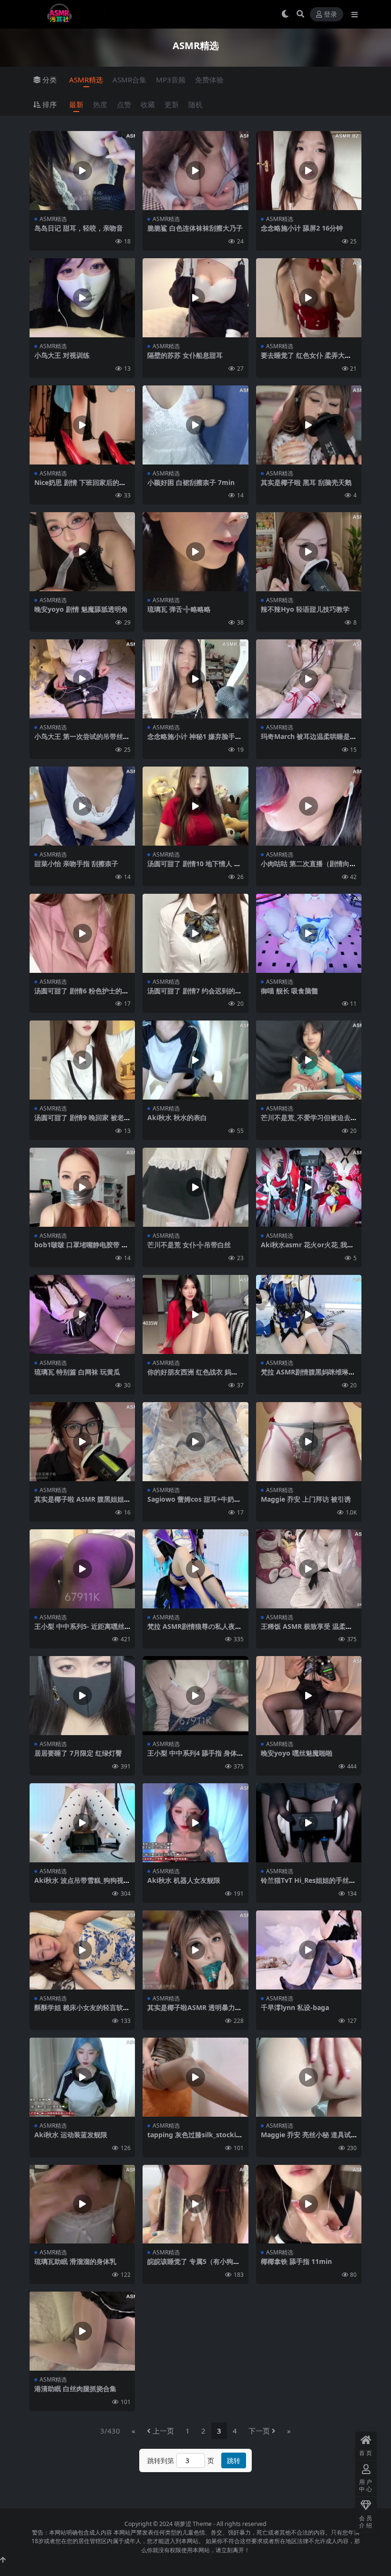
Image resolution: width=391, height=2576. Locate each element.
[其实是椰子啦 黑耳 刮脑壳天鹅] (309, 425)
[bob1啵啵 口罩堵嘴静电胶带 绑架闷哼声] (82, 1187)
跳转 (234, 2460)
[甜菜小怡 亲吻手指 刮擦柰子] (82, 806)
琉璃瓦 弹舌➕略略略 (179, 609)
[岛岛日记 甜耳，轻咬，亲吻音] (82, 171)
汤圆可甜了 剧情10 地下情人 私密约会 (194, 868)
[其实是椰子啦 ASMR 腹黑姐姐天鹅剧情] (82, 1442)
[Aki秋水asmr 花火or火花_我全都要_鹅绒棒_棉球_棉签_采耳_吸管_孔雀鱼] (309, 1187)
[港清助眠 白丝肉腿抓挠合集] (82, 2331)
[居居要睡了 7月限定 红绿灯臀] (82, 1696)
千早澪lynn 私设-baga (295, 2007)
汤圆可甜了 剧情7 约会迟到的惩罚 (195, 995)
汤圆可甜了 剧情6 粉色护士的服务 (82, 995)
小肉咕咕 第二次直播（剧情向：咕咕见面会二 (309, 868)
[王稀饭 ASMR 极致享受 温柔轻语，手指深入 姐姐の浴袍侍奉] (309, 1569)
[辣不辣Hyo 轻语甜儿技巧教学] (309, 552)
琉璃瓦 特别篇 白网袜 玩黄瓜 (77, 1372)
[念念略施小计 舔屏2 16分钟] (309, 171)
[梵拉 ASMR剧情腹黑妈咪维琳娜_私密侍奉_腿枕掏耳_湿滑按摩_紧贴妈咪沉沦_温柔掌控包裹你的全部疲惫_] (309, 1314)
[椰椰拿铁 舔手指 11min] (309, 2204)
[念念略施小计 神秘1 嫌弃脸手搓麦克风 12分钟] (195, 679)
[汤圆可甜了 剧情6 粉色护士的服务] (82, 933)
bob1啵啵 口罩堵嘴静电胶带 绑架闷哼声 (81, 1249)
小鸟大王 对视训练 (62, 355)
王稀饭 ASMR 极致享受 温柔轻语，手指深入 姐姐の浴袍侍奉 (307, 1630)
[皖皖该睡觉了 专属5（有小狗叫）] (195, 2204)
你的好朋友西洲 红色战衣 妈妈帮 (193, 1376)
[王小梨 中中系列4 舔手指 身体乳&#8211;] (195, 1696)
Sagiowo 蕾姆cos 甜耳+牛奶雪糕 (194, 1503)
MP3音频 (171, 80)
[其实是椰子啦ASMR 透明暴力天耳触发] (195, 1950)
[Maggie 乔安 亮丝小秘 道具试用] (309, 2077)
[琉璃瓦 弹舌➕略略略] (195, 552)
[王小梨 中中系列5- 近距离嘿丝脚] (82, 1569)
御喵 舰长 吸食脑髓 (289, 991)
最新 (76, 104)
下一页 (259, 2431)
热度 (100, 104)
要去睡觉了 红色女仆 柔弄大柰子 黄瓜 (306, 359)
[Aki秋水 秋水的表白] (195, 1060)
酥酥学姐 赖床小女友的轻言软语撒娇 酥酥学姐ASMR (82, 2011)
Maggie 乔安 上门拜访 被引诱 (306, 1499)
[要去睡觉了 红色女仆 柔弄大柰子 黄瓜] (309, 298)
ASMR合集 (129, 80)
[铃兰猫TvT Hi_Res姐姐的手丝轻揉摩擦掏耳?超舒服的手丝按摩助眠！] (309, 1823)
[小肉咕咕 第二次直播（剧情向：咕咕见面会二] (309, 806)
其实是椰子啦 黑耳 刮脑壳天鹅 (306, 482)
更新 (172, 104)
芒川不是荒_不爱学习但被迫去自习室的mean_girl (306, 1121)
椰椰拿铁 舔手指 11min (296, 2261)
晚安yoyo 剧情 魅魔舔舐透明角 (81, 609)
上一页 (163, 2431)
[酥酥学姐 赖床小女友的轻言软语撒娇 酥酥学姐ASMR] (82, 1950)
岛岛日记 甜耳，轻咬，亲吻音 (79, 228)
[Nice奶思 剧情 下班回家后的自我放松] (82, 425)
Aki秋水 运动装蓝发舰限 (71, 2135)
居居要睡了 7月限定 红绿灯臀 (78, 1753)
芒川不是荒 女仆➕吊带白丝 (189, 1245)
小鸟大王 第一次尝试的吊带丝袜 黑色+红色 (82, 740)
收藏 (148, 104)
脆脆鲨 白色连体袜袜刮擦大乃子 (195, 228)
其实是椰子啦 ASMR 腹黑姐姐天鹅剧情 (79, 1503)
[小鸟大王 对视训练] (82, 298)
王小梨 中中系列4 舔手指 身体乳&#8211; (192, 1757)
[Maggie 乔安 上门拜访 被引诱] (309, 1442)
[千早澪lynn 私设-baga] (309, 1950)
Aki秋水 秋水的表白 (177, 1117)
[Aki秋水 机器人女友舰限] (195, 1823)
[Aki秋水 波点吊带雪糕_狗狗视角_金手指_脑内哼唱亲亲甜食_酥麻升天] (82, 1823)
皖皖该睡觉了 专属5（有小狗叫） (190, 2265)
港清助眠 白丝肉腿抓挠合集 (75, 2389)
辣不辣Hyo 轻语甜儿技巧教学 (305, 609)
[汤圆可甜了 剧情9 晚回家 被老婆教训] (82, 1060)
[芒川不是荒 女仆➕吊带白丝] (195, 1187)
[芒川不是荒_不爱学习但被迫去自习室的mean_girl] (309, 1060)
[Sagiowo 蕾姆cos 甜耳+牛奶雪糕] (195, 1442)
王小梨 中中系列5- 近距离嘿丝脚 (79, 1630)
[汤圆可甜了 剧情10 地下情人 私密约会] (195, 806)
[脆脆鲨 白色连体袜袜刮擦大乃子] (195, 171)
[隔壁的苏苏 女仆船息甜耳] (195, 298)
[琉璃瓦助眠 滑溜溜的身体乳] (82, 2204)
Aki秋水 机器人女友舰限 (184, 1880)
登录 (330, 15)
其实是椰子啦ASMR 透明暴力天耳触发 (195, 2011)
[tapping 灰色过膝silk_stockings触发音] (195, 2077)
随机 (195, 104)
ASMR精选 (86, 80)
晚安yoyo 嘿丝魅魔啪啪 (297, 1753)
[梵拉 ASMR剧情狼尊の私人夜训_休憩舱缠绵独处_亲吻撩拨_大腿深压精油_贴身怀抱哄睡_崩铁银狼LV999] (195, 1569)
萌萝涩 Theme (193, 2524)
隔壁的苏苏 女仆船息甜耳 (185, 355)
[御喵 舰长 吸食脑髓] (309, 933)
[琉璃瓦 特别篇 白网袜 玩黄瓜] (82, 1314)
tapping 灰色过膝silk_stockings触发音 (194, 2139)
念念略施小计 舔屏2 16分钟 (302, 228)
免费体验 (209, 80)
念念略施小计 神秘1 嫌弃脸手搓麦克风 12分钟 (195, 740)
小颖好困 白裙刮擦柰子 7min (191, 482)
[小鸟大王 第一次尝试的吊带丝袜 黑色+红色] (82, 679)
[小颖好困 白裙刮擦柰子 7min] (195, 425)
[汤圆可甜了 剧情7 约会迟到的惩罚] (195, 933)
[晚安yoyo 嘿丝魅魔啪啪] (309, 1696)
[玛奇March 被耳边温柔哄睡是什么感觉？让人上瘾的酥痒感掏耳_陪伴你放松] (309, 679)
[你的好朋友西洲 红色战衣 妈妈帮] (195, 1314)
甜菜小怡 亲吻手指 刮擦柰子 (76, 864)
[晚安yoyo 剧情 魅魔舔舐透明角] (82, 552)
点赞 (124, 104)
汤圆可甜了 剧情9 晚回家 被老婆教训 (79, 1121)
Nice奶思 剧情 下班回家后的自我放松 (80, 486)
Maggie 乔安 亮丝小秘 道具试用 (306, 2139)
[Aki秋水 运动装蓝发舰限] (82, 2077)
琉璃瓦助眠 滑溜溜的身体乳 (75, 2261)
